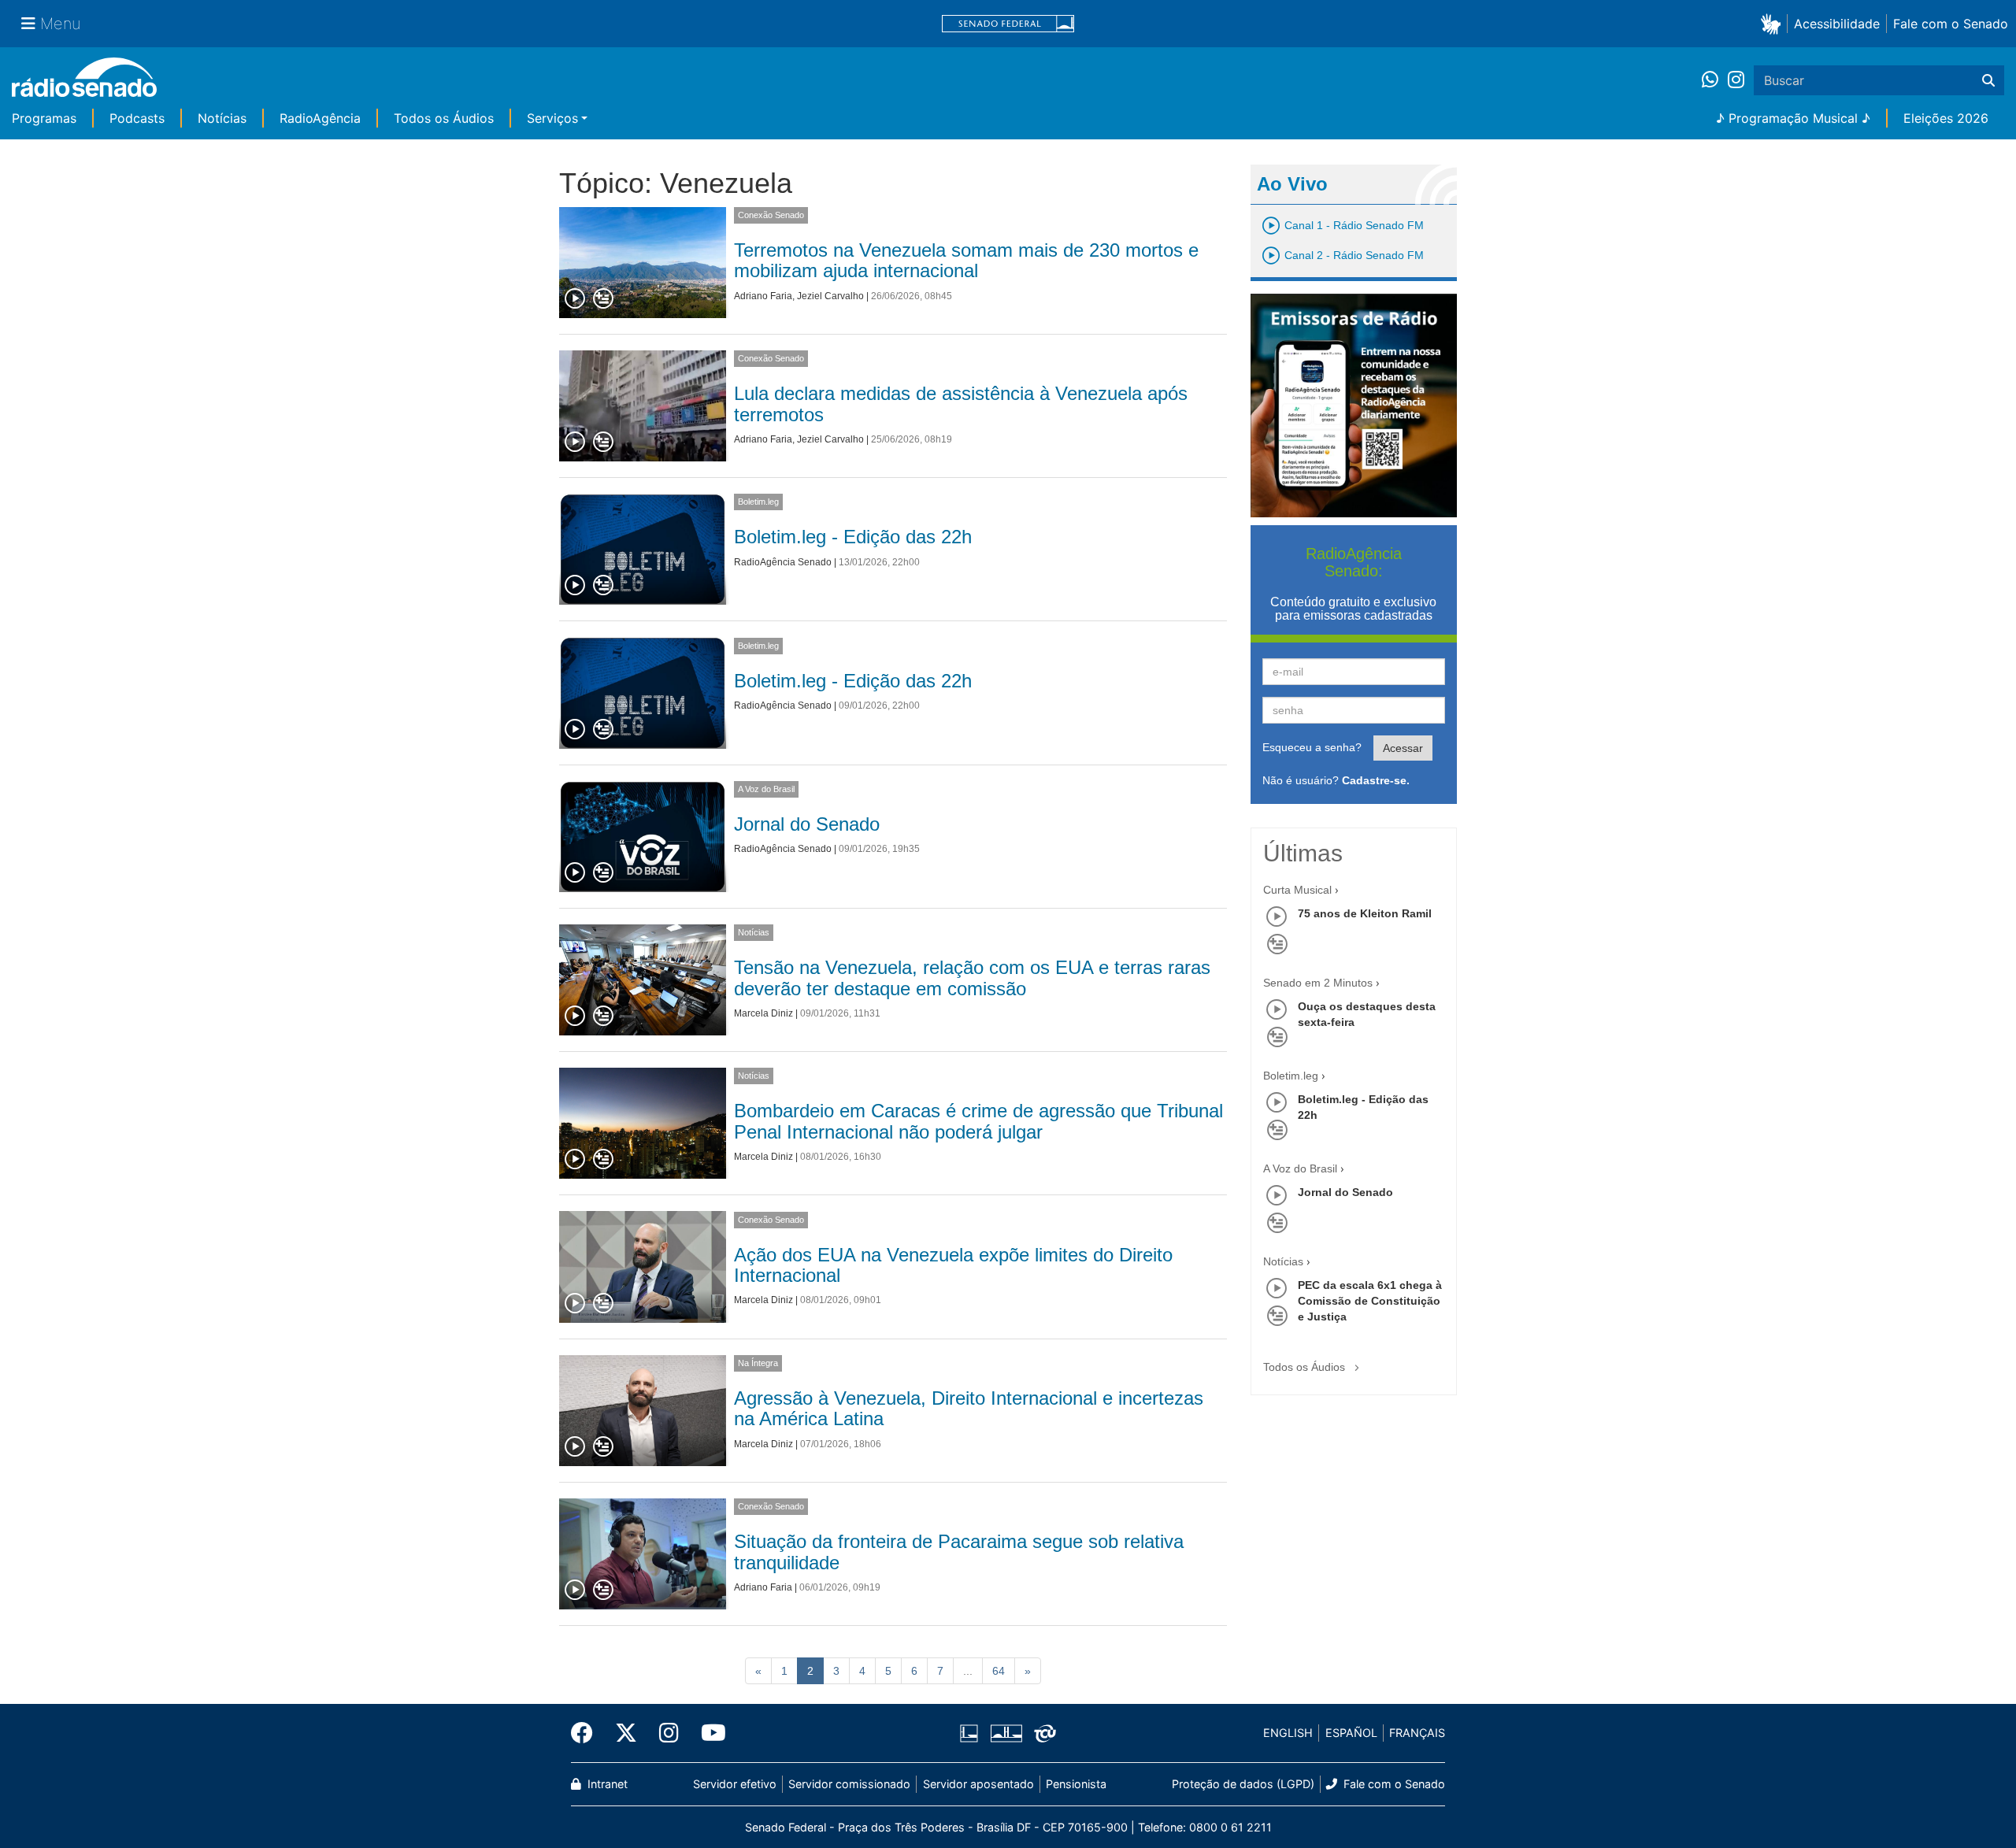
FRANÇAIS (1417, 1733)
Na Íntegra (758, 1363)
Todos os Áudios (444, 118)
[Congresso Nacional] (1006, 1733)
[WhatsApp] (1715, 80)
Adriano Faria (763, 296)
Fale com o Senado (1951, 24)
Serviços (552, 118)
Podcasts (137, 118)
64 (999, 1671)
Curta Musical (1297, 890)
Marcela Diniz (763, 1013)
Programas (44, 118)
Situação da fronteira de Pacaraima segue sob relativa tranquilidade (959, 1552)
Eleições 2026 (1946, 118)
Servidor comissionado (849, 1784)
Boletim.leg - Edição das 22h (853, 537)
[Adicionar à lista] (603, 299)
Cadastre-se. (1376, 780)
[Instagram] (1736, 80)
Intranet (606, 1784)
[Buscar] (1988, 80)
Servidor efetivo (735, 1784)
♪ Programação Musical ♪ (1793, 118)
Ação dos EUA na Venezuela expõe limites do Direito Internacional (953, 1265)
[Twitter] (626, 1733)
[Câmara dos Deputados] (972, 1733)
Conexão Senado (771, 215)
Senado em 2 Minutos (1318, 983)
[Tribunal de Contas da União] (1042, 1733)
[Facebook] (587, 1733)
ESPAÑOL (1351, 1733)
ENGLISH (1288, 1733)
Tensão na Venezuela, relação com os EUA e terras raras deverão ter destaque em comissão (972, 978)
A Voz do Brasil (766, 789)
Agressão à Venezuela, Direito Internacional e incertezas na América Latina (969, 1408)
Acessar (1403, 748)
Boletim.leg (758, 502)
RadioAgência (320, 118)
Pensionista (1076, 1784)
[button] (1774, 23)
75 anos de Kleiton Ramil (1365, 913)
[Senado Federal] (1008, 24)
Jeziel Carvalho (830, 296)
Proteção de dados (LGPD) (1243, 1784)
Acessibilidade (1837, 24)
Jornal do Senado (807, 824)
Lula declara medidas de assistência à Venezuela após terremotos (961, 404)
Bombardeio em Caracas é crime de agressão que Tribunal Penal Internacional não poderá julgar (978, 1121)
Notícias (222, 118)
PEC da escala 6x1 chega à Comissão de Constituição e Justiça (1370, 1301)
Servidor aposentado (978, 1784)
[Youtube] (708, 1733)
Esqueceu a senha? (1312, 747)
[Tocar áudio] (576, 299)
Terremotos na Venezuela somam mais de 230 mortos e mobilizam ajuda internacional (966, 260)
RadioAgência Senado (783, 562)
